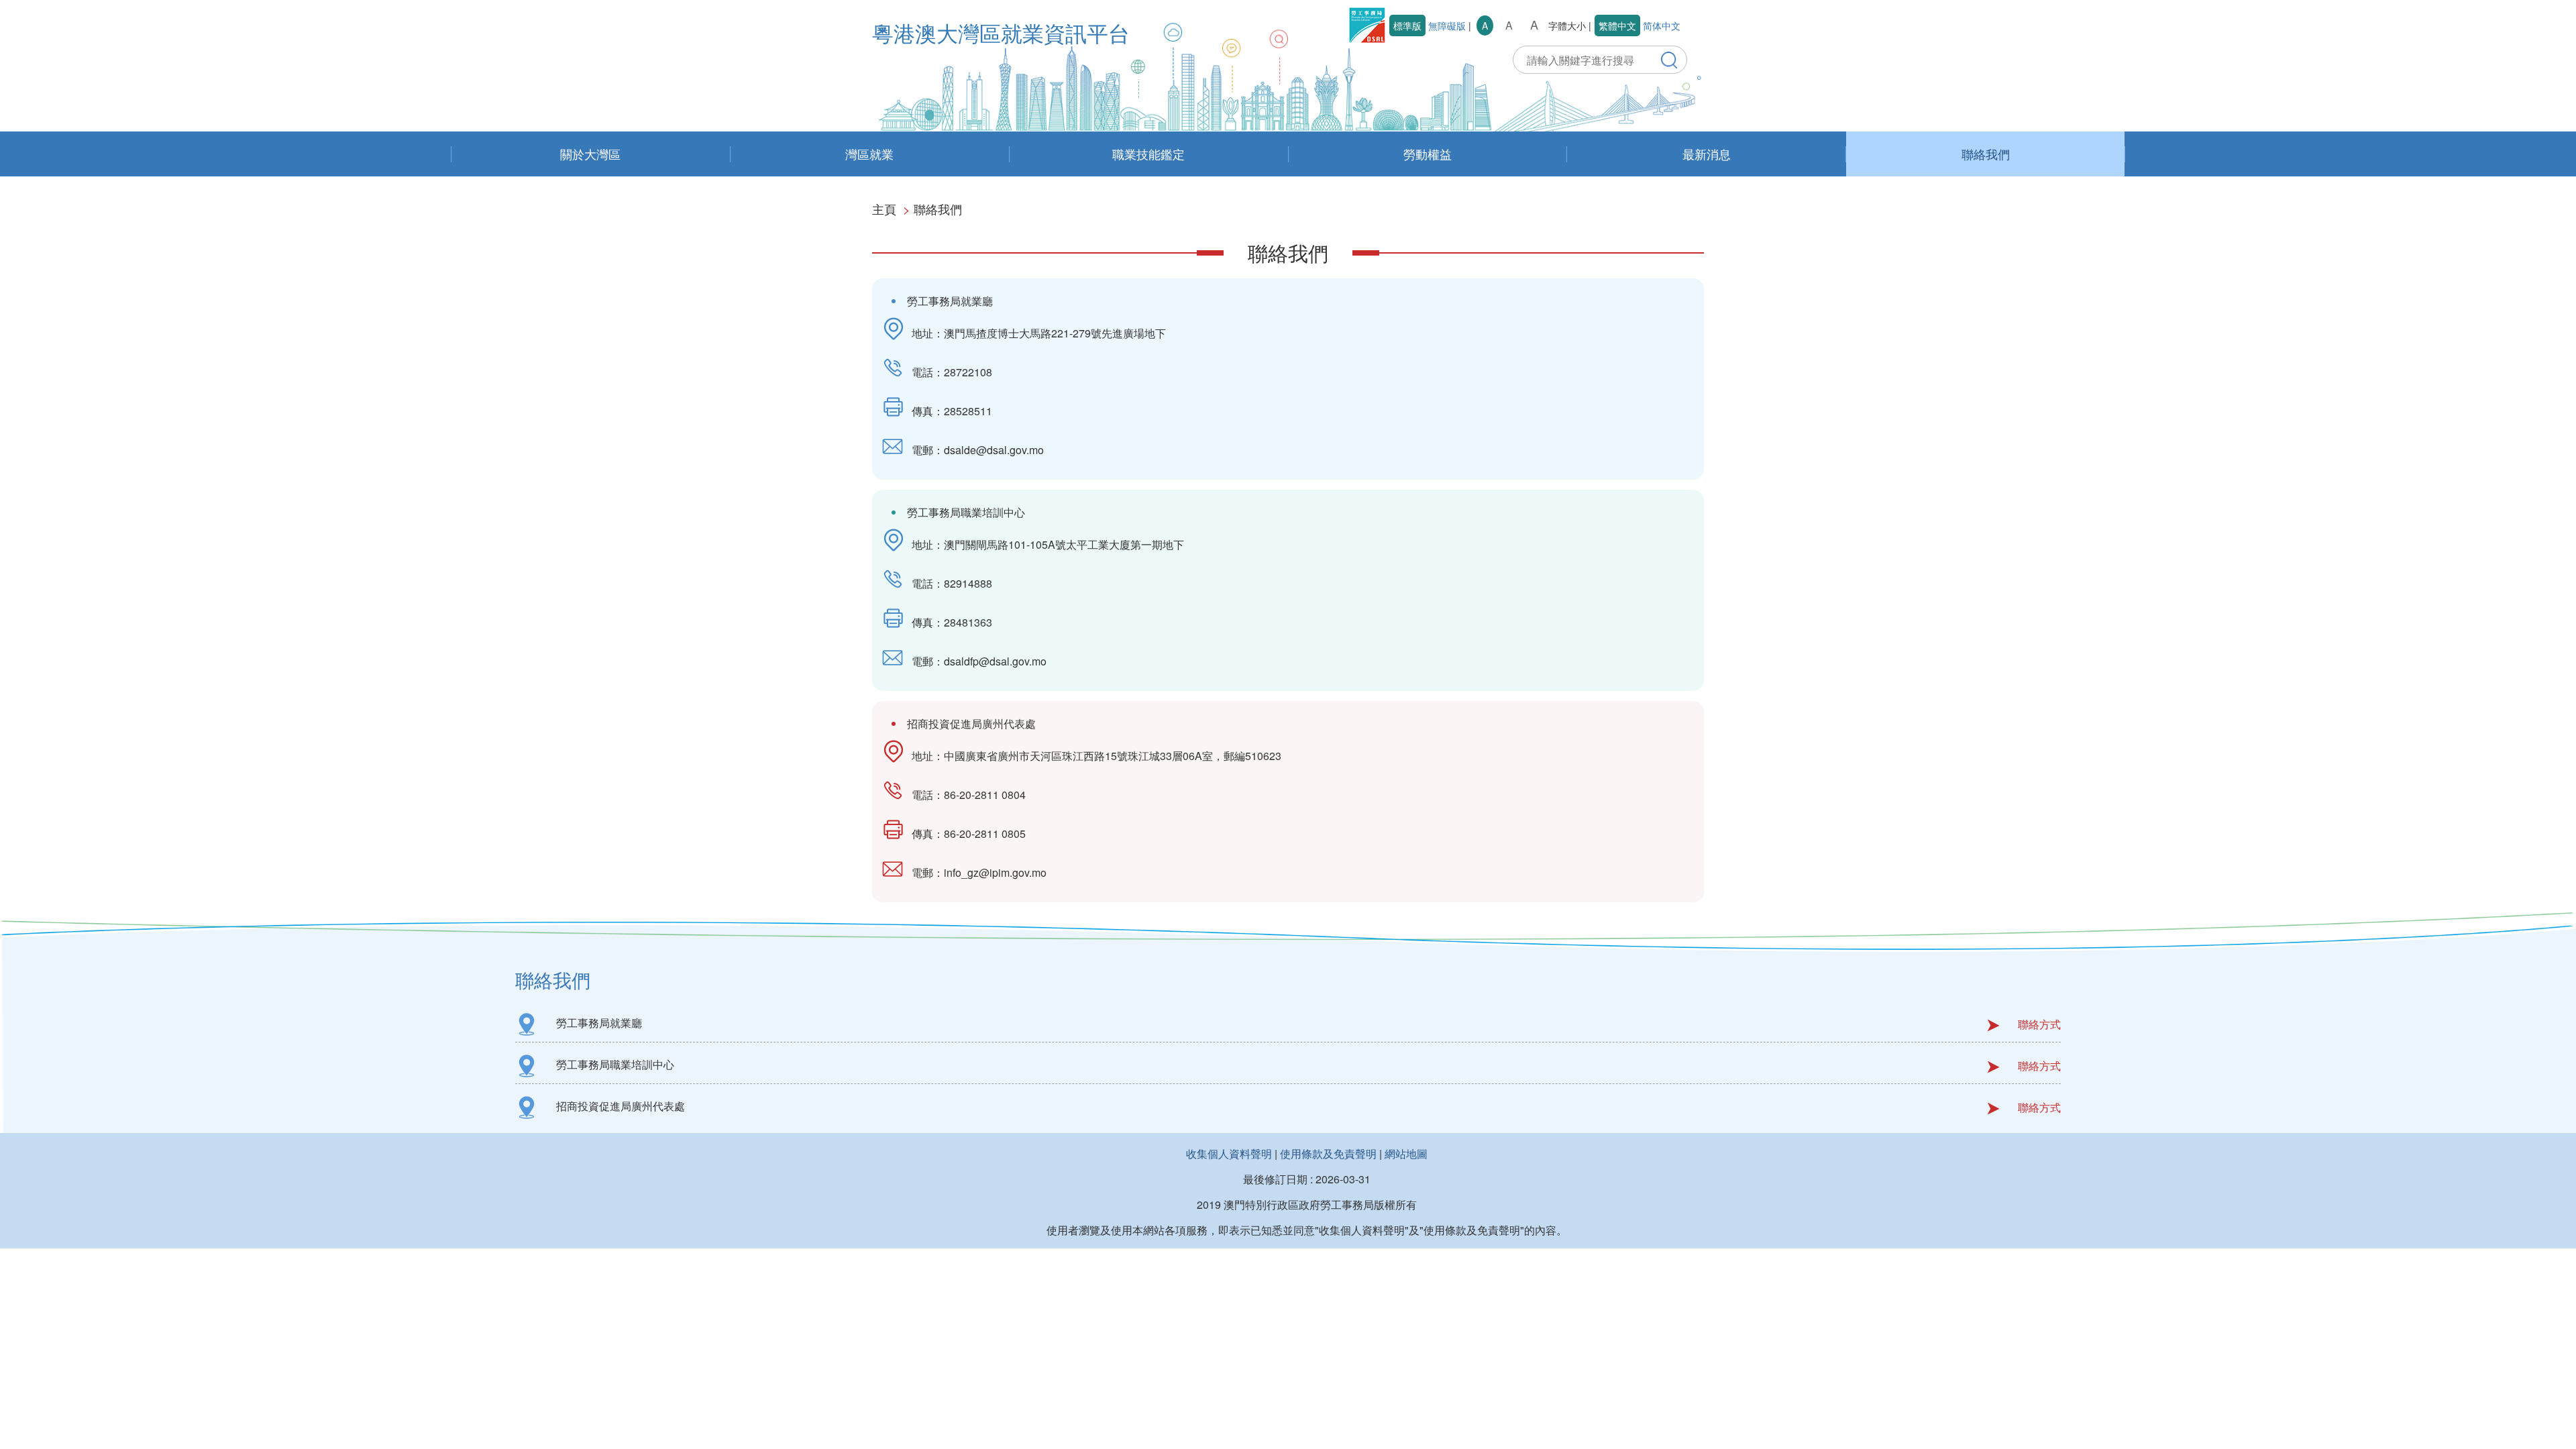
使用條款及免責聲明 (1328, 1153)
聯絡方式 (2039, 1024)
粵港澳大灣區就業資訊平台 (1001, 32)
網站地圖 (1406, 1153)
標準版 (1407, 25)
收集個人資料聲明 (1229, 1153)
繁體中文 (1617, 25)
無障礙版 (1447, 25)
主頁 (884, 209)
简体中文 (1662, 25)
